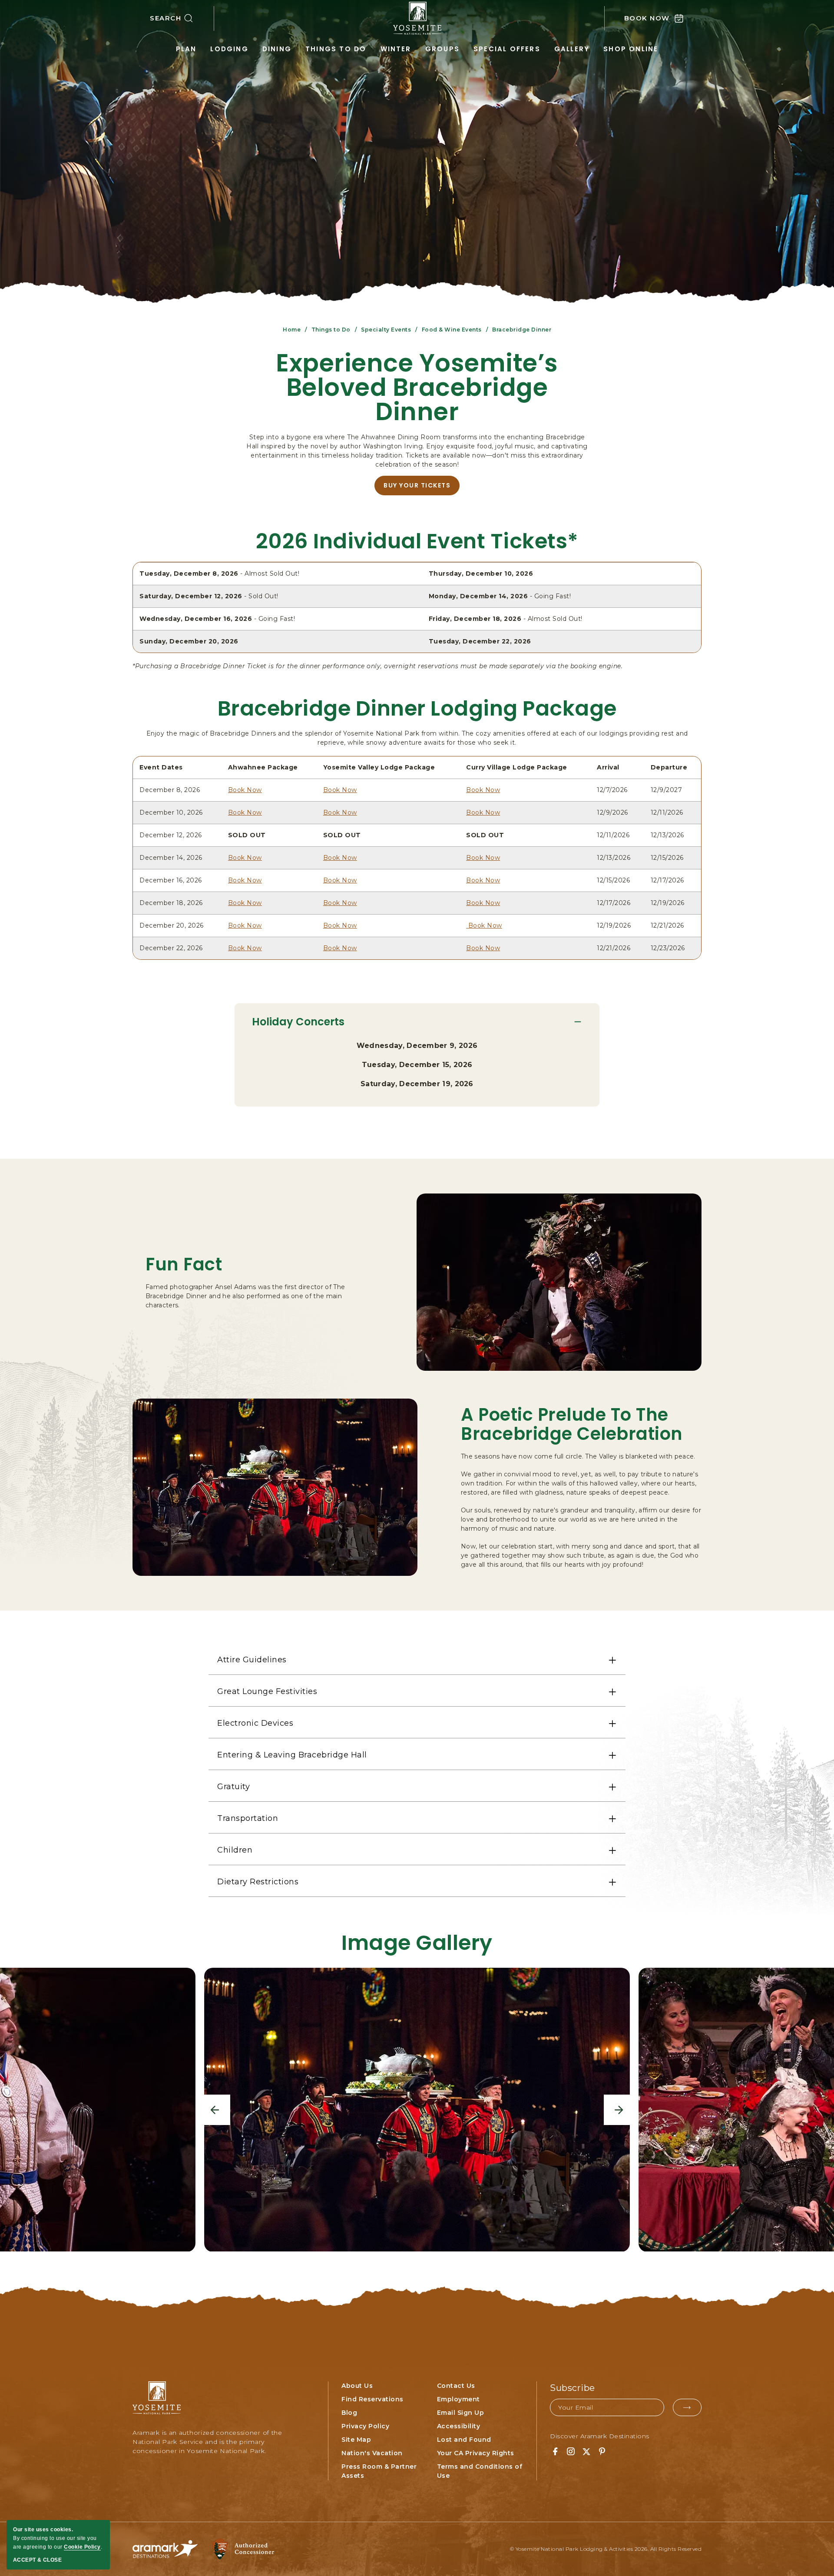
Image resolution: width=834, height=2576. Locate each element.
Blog (349, 2413)
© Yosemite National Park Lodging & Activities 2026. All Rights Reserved (606, 2549)
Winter (396, 49)
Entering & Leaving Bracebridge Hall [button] (292, 1755)
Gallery (572, 49)
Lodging (229, 49)
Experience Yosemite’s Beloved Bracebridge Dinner (417, 388)
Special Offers (507, 49)
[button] (182, 18)
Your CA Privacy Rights (476, 2453)
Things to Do (336, 49)
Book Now (245, 790)
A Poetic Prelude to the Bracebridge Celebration (572, 1424)
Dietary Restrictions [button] (258, 1882)
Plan (186, 49)
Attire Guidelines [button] (252, 1660)
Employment (458, 2399)
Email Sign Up (461, 2413)
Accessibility (459, 2426)
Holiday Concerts (298, 1022)
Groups (442, 49)
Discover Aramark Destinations (600, 2436)
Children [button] (235, 1850)
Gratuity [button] (233, 1787)
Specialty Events (386, 330)
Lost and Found (464, 2440)
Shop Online (631, 49)
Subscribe (573, 2388)
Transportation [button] (248, 1818)
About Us (357, 2386)
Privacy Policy (365, 2426)
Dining (277, 49)
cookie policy (82, 2547)
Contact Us (456, 2386)
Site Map (356, 2440)
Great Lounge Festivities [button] (267, 1691)
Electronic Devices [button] (255, 1723)
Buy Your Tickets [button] (422, 488)
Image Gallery (417, 1943)
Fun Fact (184, 1264)
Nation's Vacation (372, 2453)
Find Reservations (372, 2399)
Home (292, 330)
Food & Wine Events (452, 330)
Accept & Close (37, 2560)
